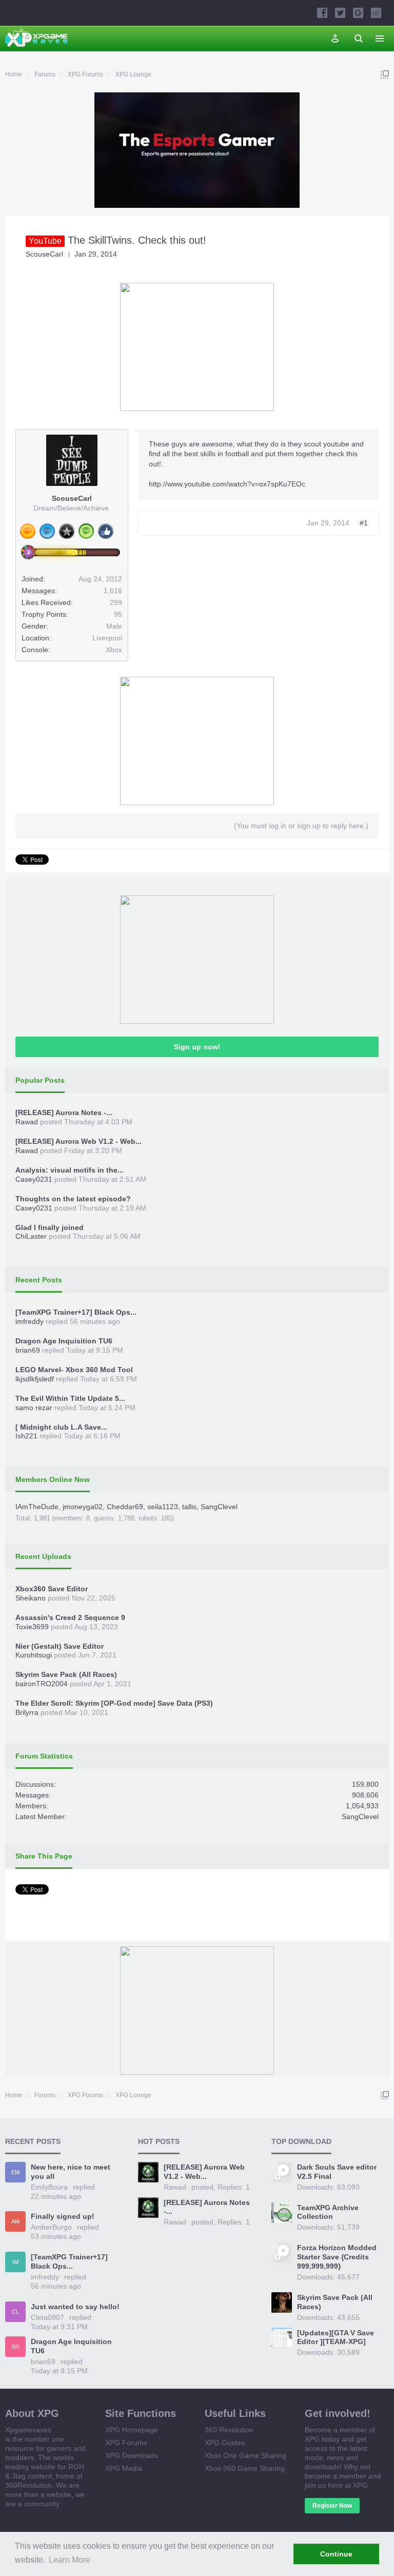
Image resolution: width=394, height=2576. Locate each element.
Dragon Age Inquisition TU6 (64, 1341)
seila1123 (163, 1507)
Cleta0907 (47, 2317)
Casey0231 (34, 1179)
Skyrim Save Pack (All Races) (66, 1674)
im (15, 2262)
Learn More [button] (70, 2560)
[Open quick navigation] (385, 74)
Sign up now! (197, 1047)
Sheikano (31, 1598)
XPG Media (124, 2468)
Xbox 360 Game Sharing (245, 2468)
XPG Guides (225, 2443)
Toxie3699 (32, 1627)
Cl (15, 2312)
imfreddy (29, 1321)
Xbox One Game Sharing (245, 2455)
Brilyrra (27, 1712)
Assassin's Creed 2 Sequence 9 (70, 1617)
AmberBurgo (51, 2227)
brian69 (28, 1350)
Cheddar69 (125, 1507)
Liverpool (107, 638)
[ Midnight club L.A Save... (61, 1427)
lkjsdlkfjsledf (35, 1379)
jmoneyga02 (83, 1507)
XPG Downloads (132, 2455)
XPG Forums (126, 2443)
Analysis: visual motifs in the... (70, 1170)
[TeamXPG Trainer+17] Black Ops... (76, 1312)
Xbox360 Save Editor (52, 1589)
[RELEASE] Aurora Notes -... (64, 1113)
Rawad (27, 1122)
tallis (189, 1507)
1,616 (113, 591)
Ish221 (26, 1436)
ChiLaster (31, 1236)
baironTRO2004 (42, 1684)
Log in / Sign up (335, 38)
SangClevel (219, 1507)
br (16, 2347)
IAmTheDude (37, 1507)
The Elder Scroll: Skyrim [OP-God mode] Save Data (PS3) (114, 1703)
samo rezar (34, 1408)
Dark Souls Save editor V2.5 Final (337, 2172)
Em (15, 2172)
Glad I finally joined (50, 1227)
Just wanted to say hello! (75, 2307)
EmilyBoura (49, 2187)
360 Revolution (229, 2430)
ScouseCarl (44, 254)
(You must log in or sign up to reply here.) (301, 826)
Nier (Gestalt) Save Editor (60, 1646)
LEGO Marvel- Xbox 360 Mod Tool (74, 1370)
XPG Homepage (132, 2430)
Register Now (332, 2506)
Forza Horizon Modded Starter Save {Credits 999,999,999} (337, 2257)
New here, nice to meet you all (71, 2172)
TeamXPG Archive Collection (328, 2212)
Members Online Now (53, 1479)
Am (15, 2221)
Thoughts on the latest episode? (73, 1199)
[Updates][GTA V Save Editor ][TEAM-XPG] (336, 2337)
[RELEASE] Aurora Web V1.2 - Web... (78, 1141)
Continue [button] (336, 2554)
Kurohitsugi (34, 1655)
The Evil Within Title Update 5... (70, 1398)
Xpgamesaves (28, 2430)
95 (118, 614)
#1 (364, 523)
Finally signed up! (63, 2216)
